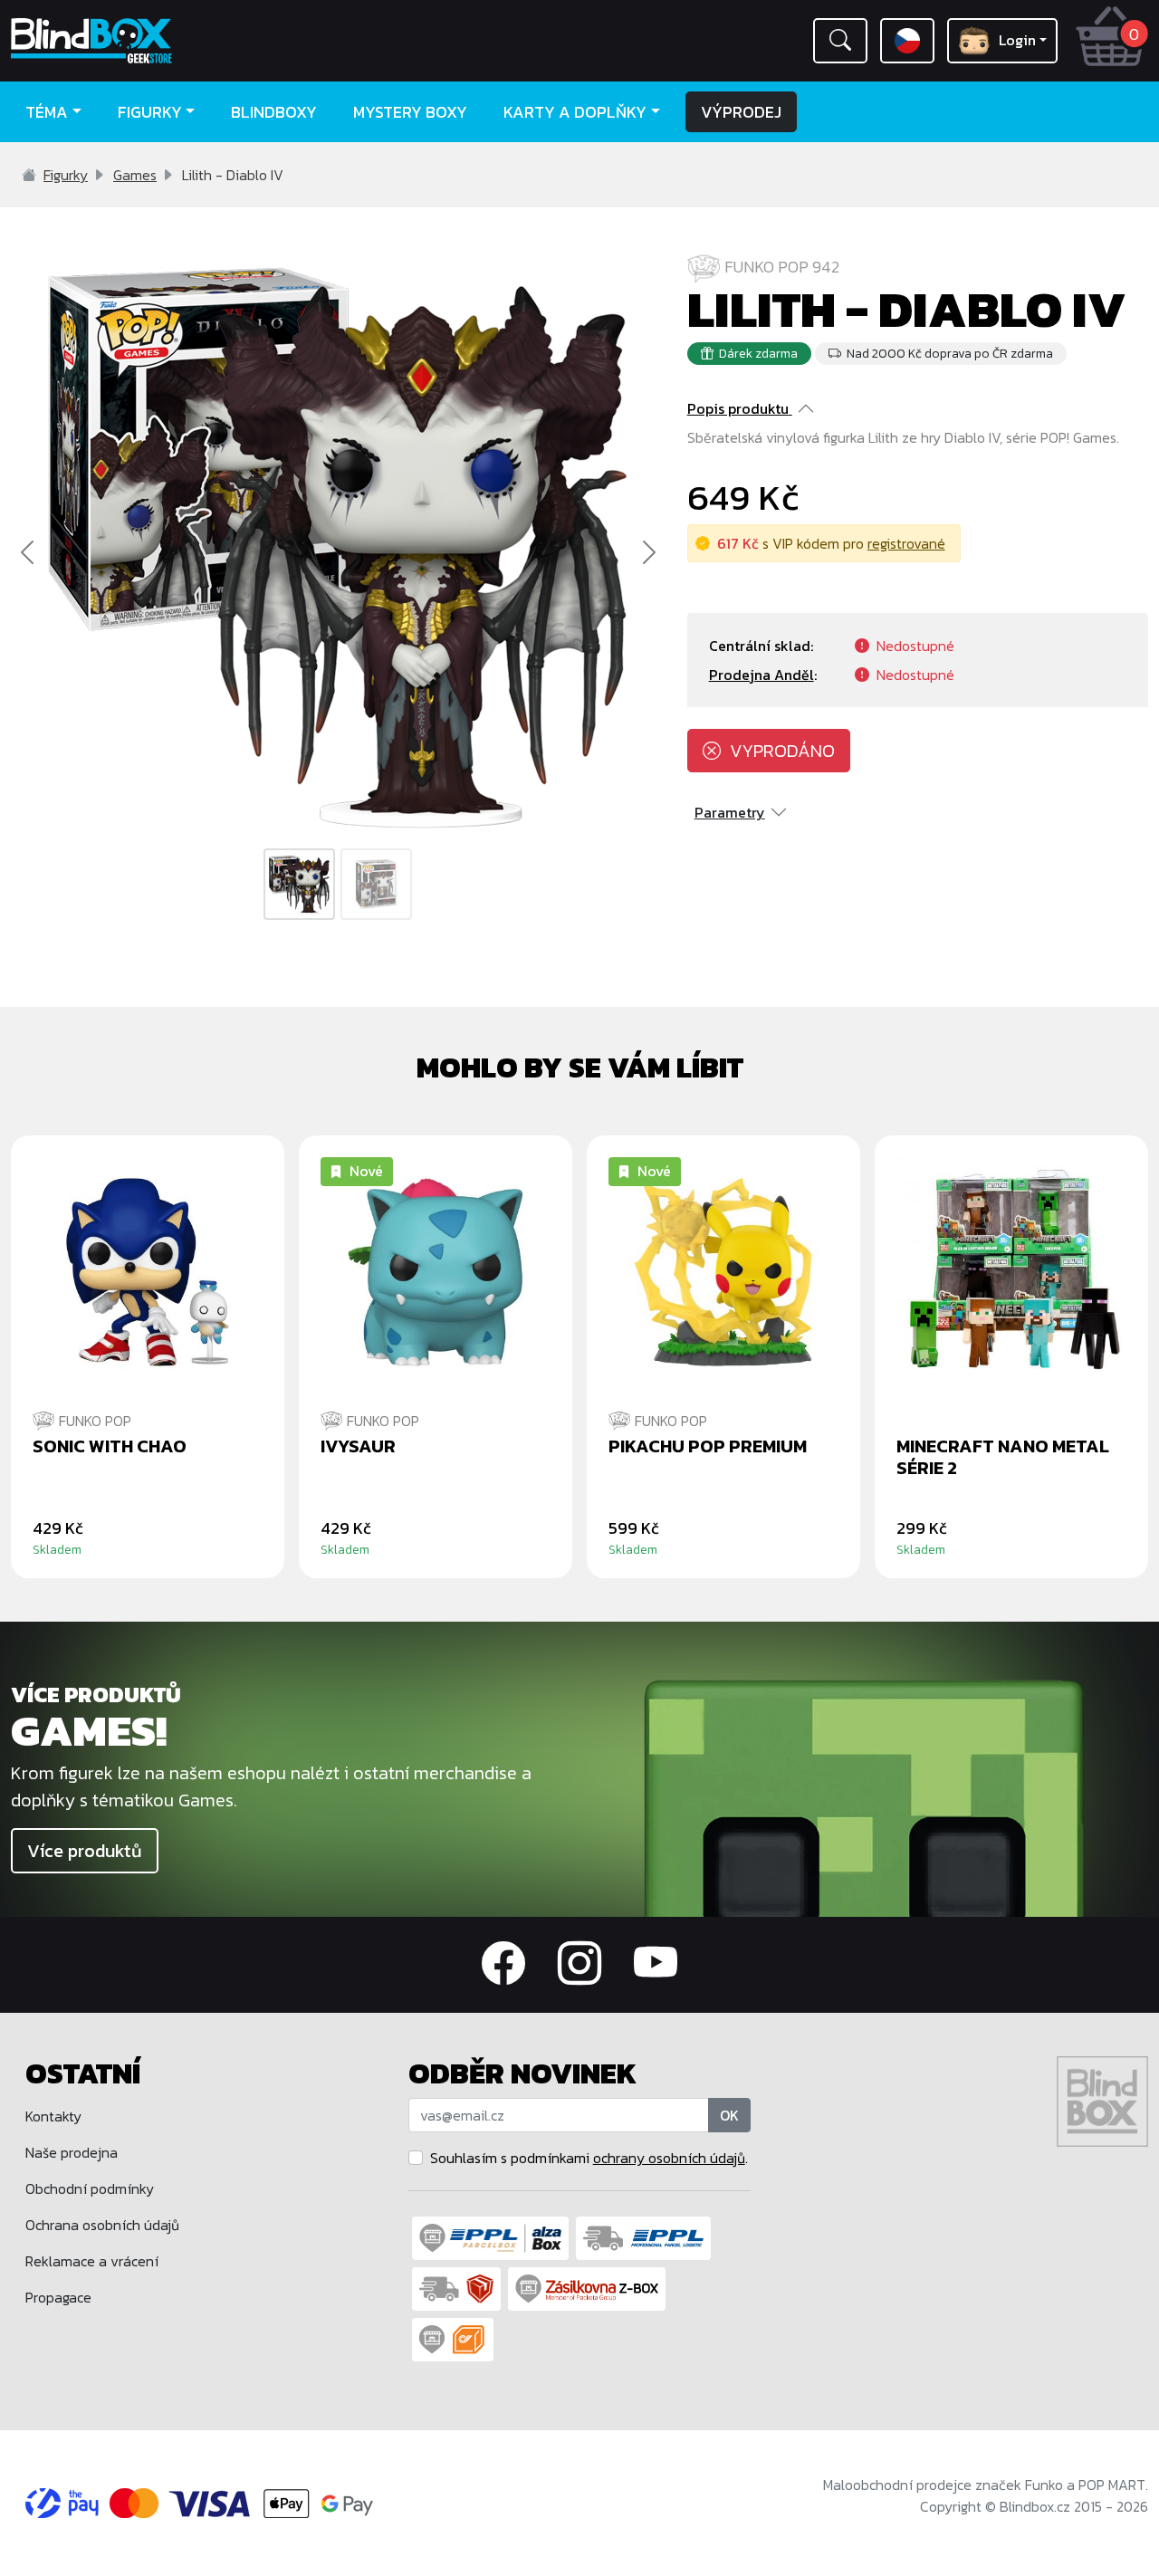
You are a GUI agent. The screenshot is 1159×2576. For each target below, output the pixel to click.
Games (135, 175)
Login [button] (1017, 40)
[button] (840, 41)
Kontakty (53, 2116)
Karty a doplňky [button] (575, 112)
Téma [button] (47, 112)
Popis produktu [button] (738, 408)
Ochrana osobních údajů (102, 2225)
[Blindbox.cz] (145, 41)
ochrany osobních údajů (669, 2158)
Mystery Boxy (410, 112)
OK (729, 2115)
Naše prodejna (72, 2152)
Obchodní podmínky (90, 2188)
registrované (906, 543)
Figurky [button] (150, 112)
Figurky (66, 175)
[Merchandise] (869, 1793)
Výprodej (741, 112)
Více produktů (85, 1851)
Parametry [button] (730, 812)
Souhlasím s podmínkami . (589, 2158)
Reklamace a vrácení (92, 2261)
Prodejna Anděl (761, 675)
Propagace (58, 2297)
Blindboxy (274, 112)
